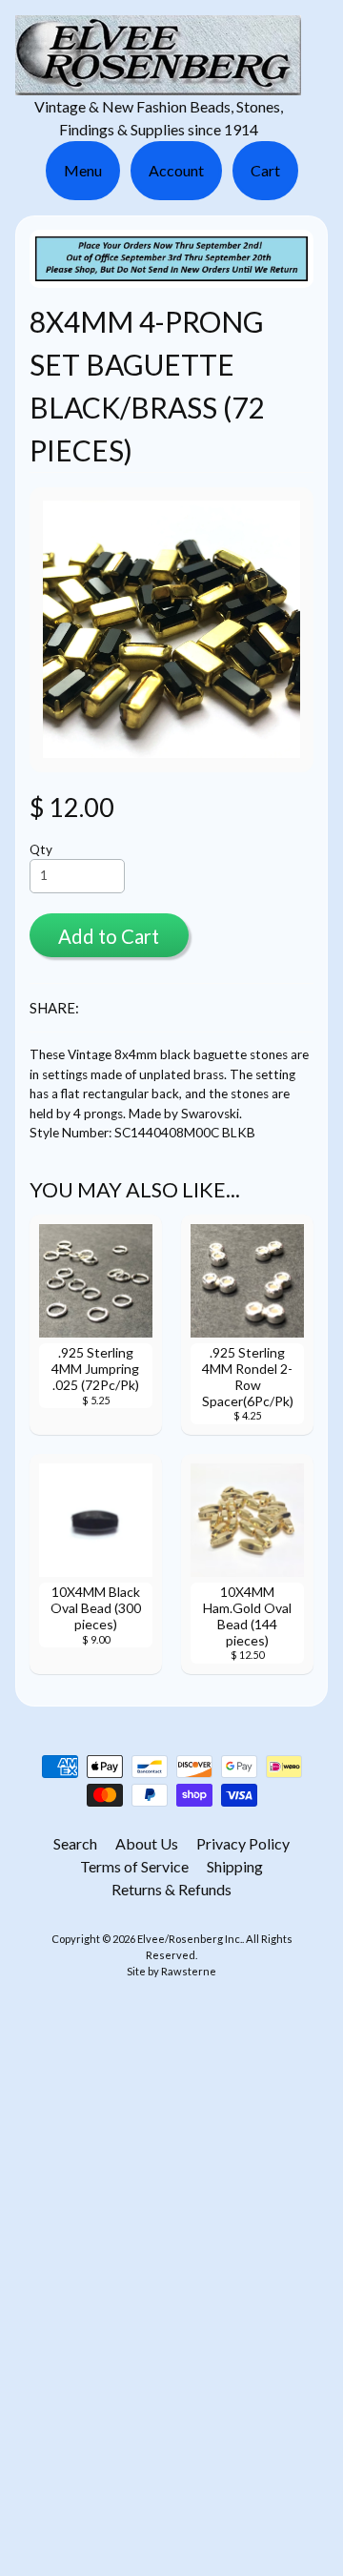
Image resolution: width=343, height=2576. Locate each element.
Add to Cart (109, 936)
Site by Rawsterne (171, 1971)
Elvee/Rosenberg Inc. (190, 1939)
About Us (147, 1843)
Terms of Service (134, 1866)
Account (176, 170)
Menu (83, 170)
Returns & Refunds (171, 1889)
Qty (41, 849)
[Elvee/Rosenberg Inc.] (158, 83)
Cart (265, 170)
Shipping (235, 1866)
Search (75, 1843)
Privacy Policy (243, 1843)
